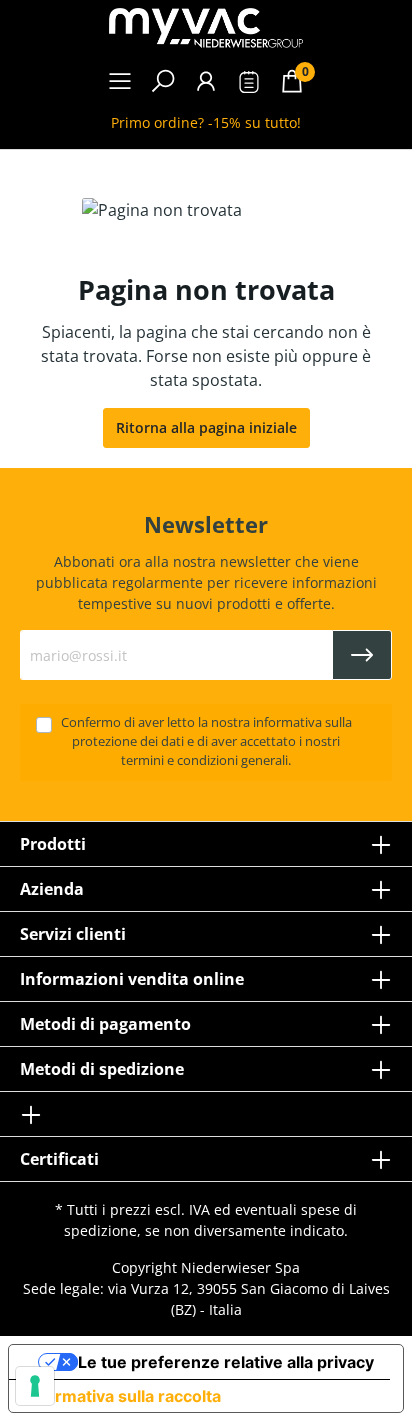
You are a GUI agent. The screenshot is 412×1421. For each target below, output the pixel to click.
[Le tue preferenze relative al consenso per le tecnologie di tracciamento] (35, 1386)
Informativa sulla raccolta (123, 1396)
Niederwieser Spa (240, 1267)
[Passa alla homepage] (206, 28)
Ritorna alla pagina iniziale (206, 427)
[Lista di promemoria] (249, 84)
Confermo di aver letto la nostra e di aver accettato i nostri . (206, 741)
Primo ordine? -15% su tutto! (206, 122)
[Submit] (362, 655)
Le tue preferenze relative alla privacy (226, 1362)
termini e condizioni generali (204, 760)
